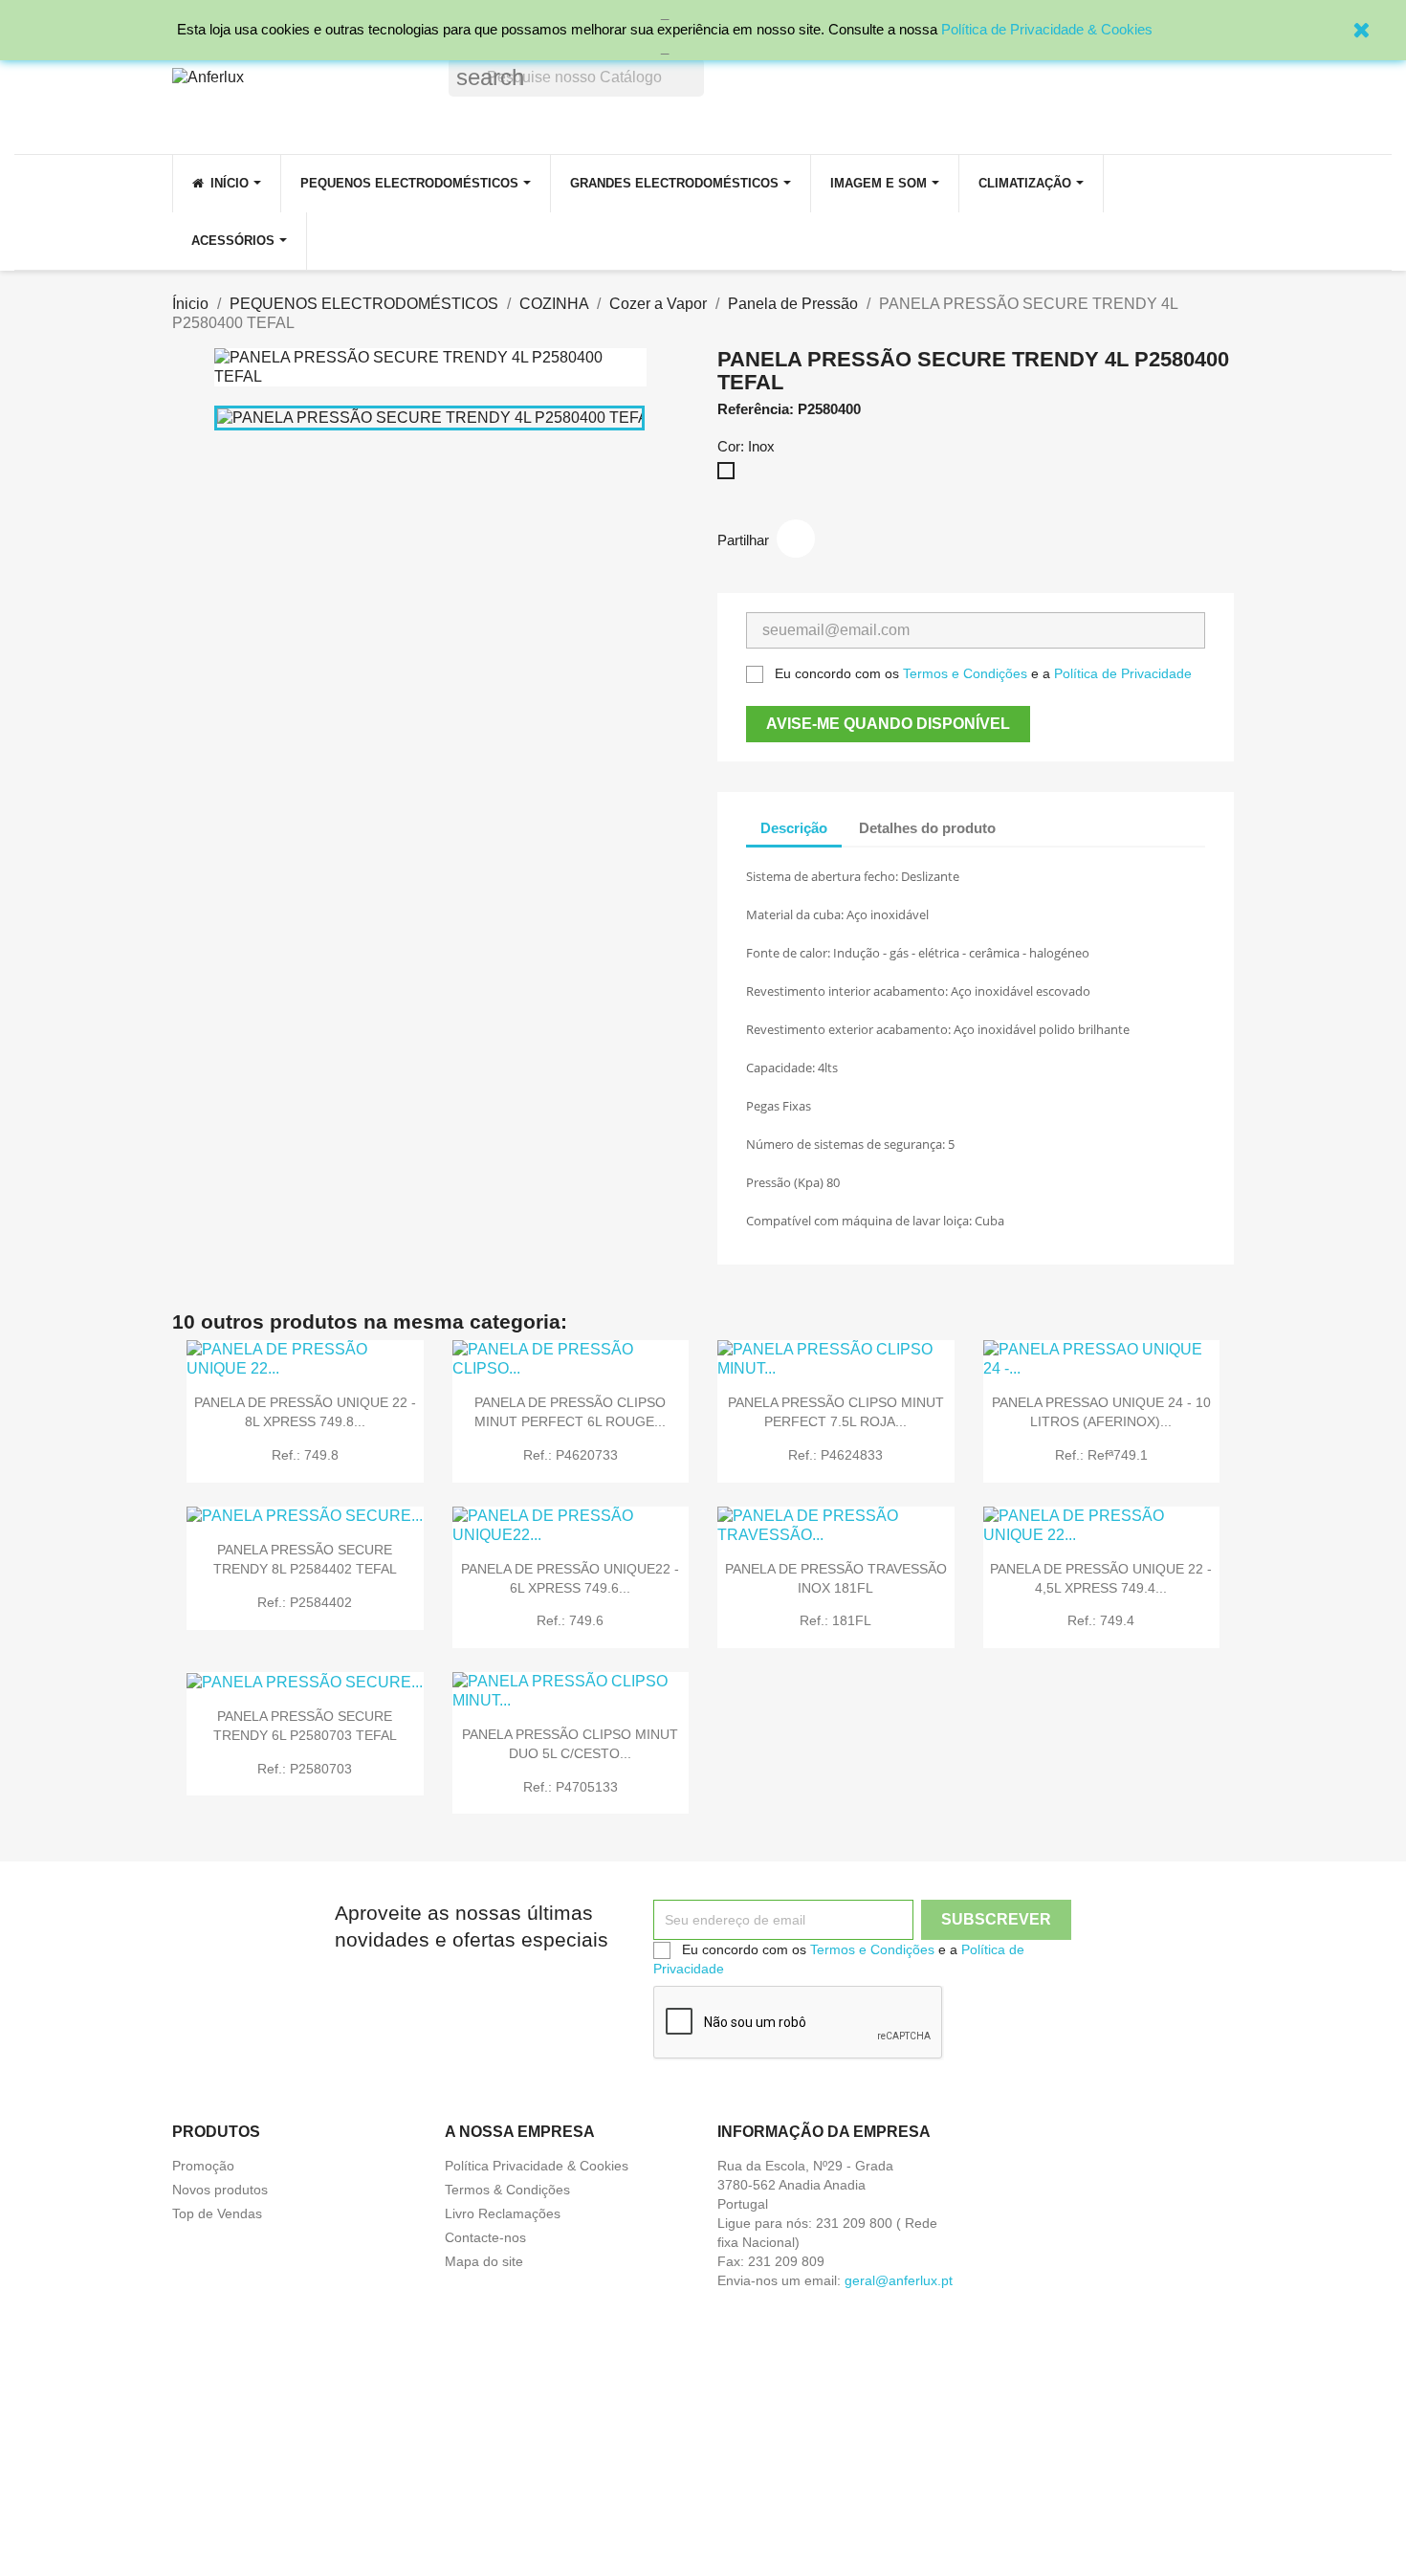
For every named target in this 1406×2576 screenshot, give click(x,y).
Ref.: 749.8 (305, 1455)
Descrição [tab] (794, 828)
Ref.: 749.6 (570, 1620)
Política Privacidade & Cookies (537, 2166)
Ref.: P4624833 (835, 1455)
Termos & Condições (507, 2190)
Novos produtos (220, 2190)
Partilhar (796, 539)
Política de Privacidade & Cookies (1047, 29)
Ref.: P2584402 (305, 1602)
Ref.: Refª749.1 (1101, 1455)
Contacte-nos (485, 2237)
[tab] (1027, 818)
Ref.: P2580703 (305, 1769)
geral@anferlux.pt (899, 2280)
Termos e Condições (965, 673)
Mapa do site (484, 2261)
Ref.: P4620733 (571, 1455)
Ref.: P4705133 (571, 1787)
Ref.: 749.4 (1101, 1620)
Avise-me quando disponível (888, 724)
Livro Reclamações (503, 2213)
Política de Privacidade (1123, 673)
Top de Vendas (217, 2213)
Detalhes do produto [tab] (927, 828)
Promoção (203, 2166)
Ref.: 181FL (835, 1620)
